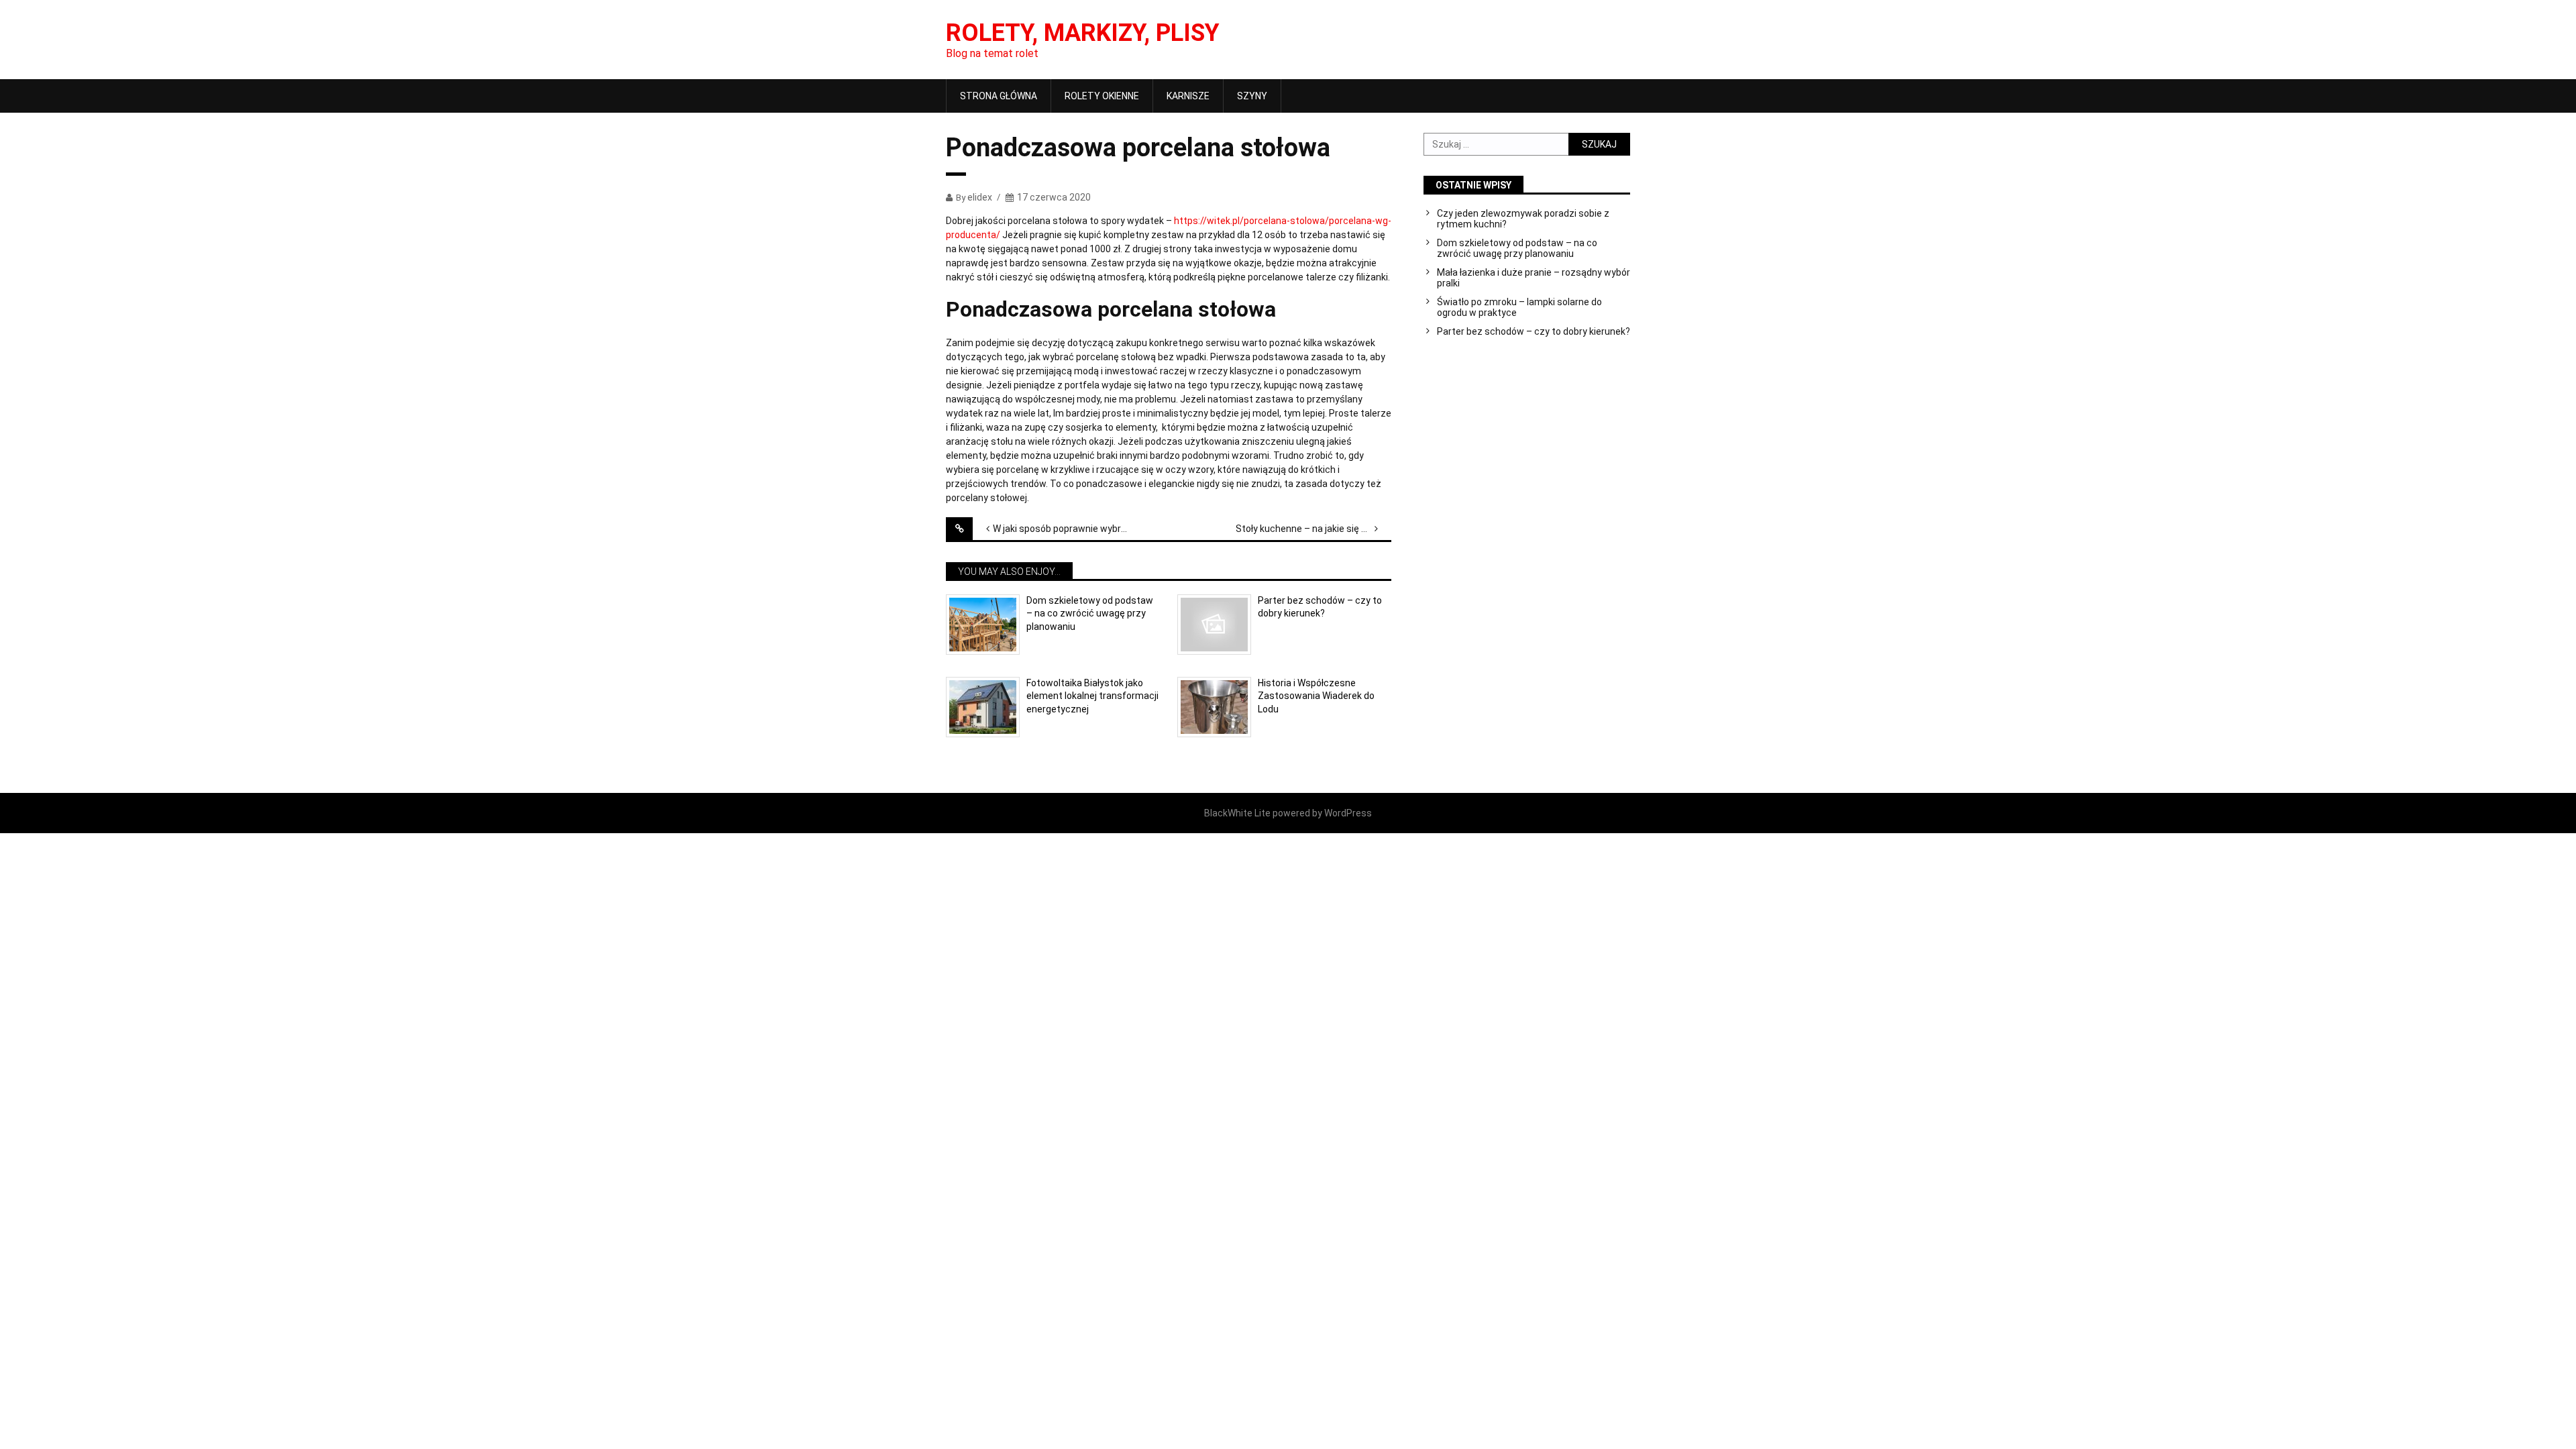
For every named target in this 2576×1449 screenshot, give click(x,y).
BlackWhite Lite (1237, 813)
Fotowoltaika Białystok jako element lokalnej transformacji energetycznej (1092, 696)
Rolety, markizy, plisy (1083, 33)
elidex (980, 197)
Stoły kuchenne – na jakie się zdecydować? (1313, 529)
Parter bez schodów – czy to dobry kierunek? (1320, 607)
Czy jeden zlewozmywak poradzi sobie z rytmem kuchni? (1523, 219)
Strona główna (999, 96)
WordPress (1348, 813)
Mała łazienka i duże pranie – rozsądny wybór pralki (1534, 278)
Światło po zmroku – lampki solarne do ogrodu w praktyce (1519, 307)
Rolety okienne (1102, 96)
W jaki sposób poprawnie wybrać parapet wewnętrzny (1071, 529)
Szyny (1252, 96)
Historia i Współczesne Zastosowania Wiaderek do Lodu (1316, 696)
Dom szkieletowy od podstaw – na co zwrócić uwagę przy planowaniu (1090, 613)
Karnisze (1188, 96)
